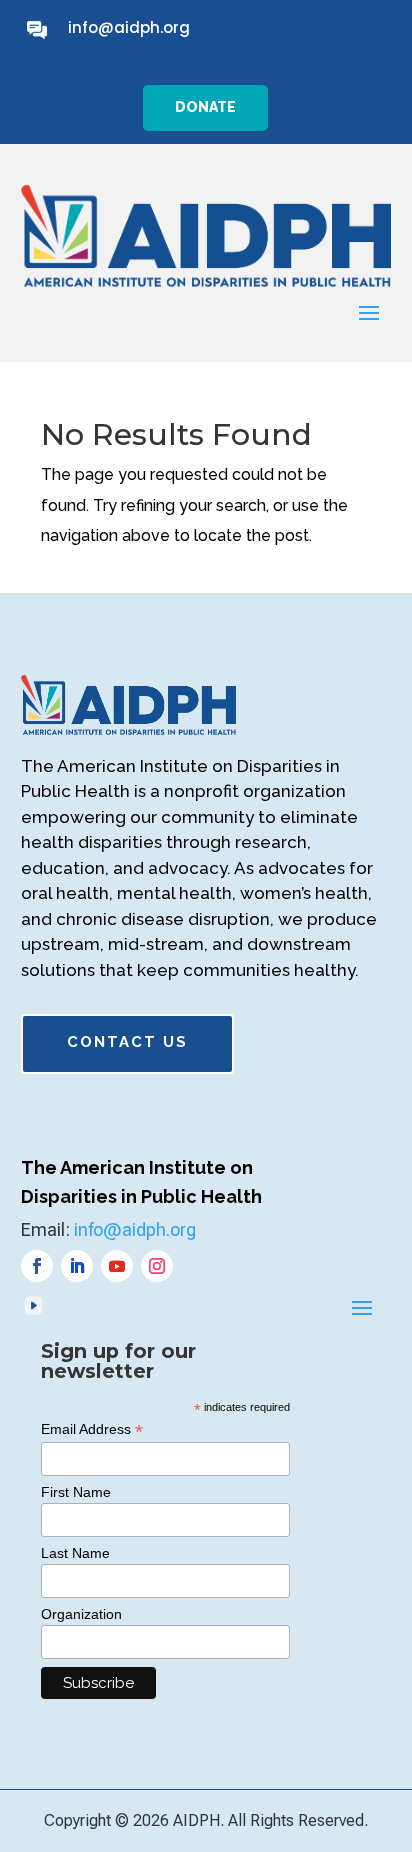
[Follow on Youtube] (117, 1266)
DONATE (205, 107)
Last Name (75, 1553)
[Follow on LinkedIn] (77, 1266)
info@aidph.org (129, 27)
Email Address (92, 1429)
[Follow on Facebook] (37, 1266)
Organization (81, 1614)
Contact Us (127, 1042)
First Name (76, 1492)
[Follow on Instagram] (157, 1266)
